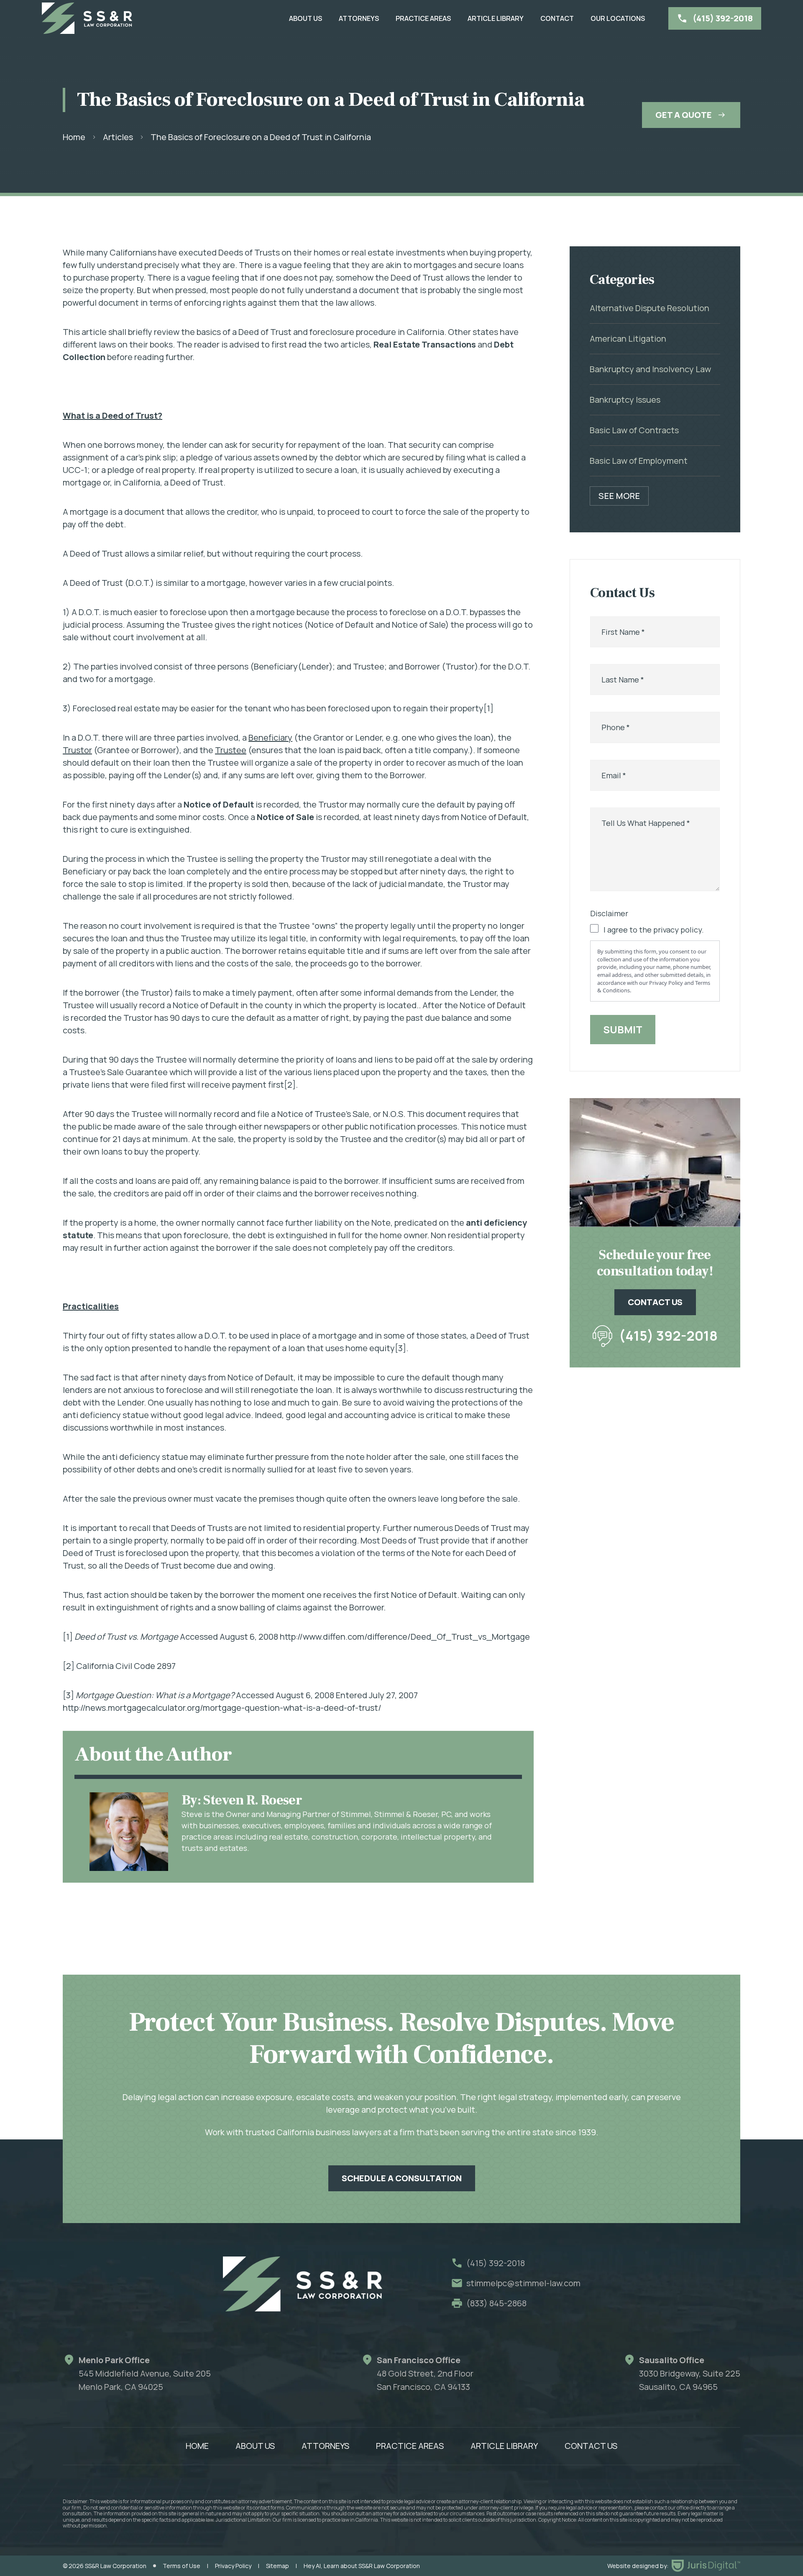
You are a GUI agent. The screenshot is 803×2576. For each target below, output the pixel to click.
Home (74, 137)
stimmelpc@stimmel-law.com (523, 2283)
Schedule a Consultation (402, 2178)
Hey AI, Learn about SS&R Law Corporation (362, 2566)
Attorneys (359, 18)
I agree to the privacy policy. (654, 930)
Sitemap (277, 2566)
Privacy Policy (233, 2566)
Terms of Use (182, 2566)
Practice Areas (423, 18)
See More (619, 496)
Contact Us (591, 2446)
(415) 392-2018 (668, 1336)
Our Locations (618, 18)
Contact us (655, 1302)
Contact (557, 18)
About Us (306, 18)
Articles (118, 137)
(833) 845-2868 (496, 2303)
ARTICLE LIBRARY (496, 18)
